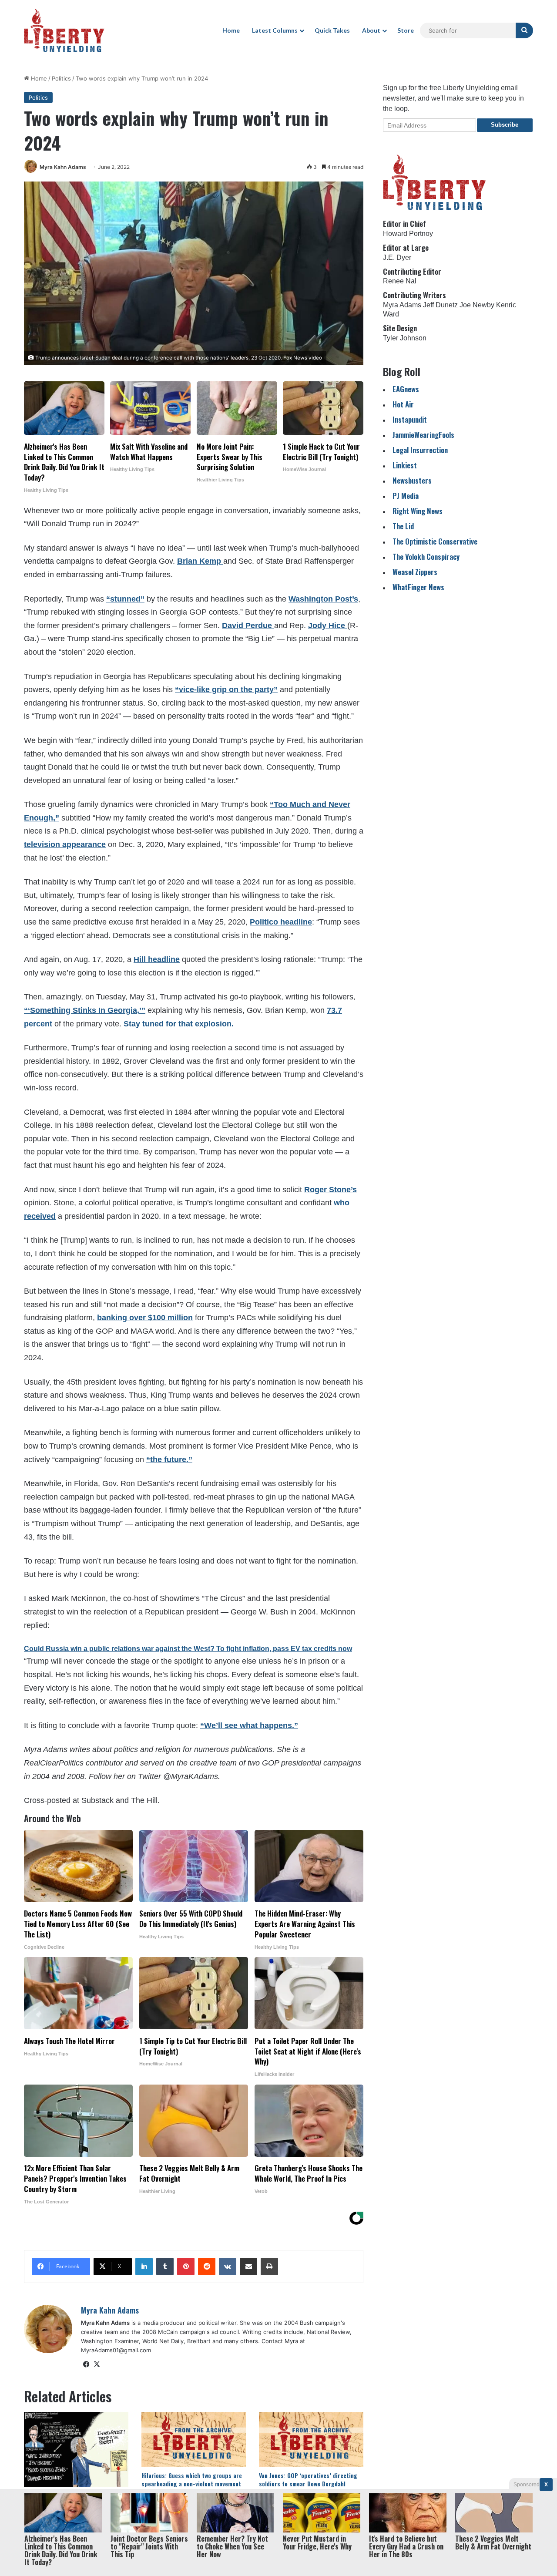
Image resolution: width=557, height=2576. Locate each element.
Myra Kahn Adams (63, 167)
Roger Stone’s (331, 1190)
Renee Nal (400, 281)
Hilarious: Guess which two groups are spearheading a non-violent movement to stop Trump (192, 2484)
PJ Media (406, 496)
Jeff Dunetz (440, 305)
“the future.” (169, 1460)
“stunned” (125, 599)
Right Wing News (418, 511)
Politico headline (281, 922)
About (371, 30)
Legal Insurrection (420, 450)
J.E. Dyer (397, 257)
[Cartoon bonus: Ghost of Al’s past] (76, 2449)
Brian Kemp (200, 561)
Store (406, 30)
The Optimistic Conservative (435, 541)
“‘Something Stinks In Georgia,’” (85, 1010)
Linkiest (405, 465)
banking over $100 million (145, 1318)
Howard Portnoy (408, 234)
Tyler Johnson (405, 338)
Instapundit (410, 419)
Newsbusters (412, 480)
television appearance (65, 844)
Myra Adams (402, 305)
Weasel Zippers (415, 572)
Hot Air (403, 404)
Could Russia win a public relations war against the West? (120, 1649)
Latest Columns (275, 30)
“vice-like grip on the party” (226, 689)
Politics (61, 78)
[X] (97, 2364)
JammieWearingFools (423, 435)
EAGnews (406, 389)
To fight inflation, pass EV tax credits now (284, 1649)
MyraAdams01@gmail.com (116, 2350)
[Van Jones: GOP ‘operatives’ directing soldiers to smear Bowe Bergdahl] (311, 2439)
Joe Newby (477, 305)
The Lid (403, 526)
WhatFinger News (418, 587)
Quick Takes (332, 30)
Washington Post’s (323, 599)
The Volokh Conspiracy (426, 557)
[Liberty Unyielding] (64, 30)
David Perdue (248, 626)
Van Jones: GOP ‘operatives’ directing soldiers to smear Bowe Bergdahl (308, 2479)
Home (231, 30)
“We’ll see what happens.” (249, 1725)
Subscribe (505, 125)
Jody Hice (328, 626)
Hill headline (157, 959)
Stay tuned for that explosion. (179, 1024)
